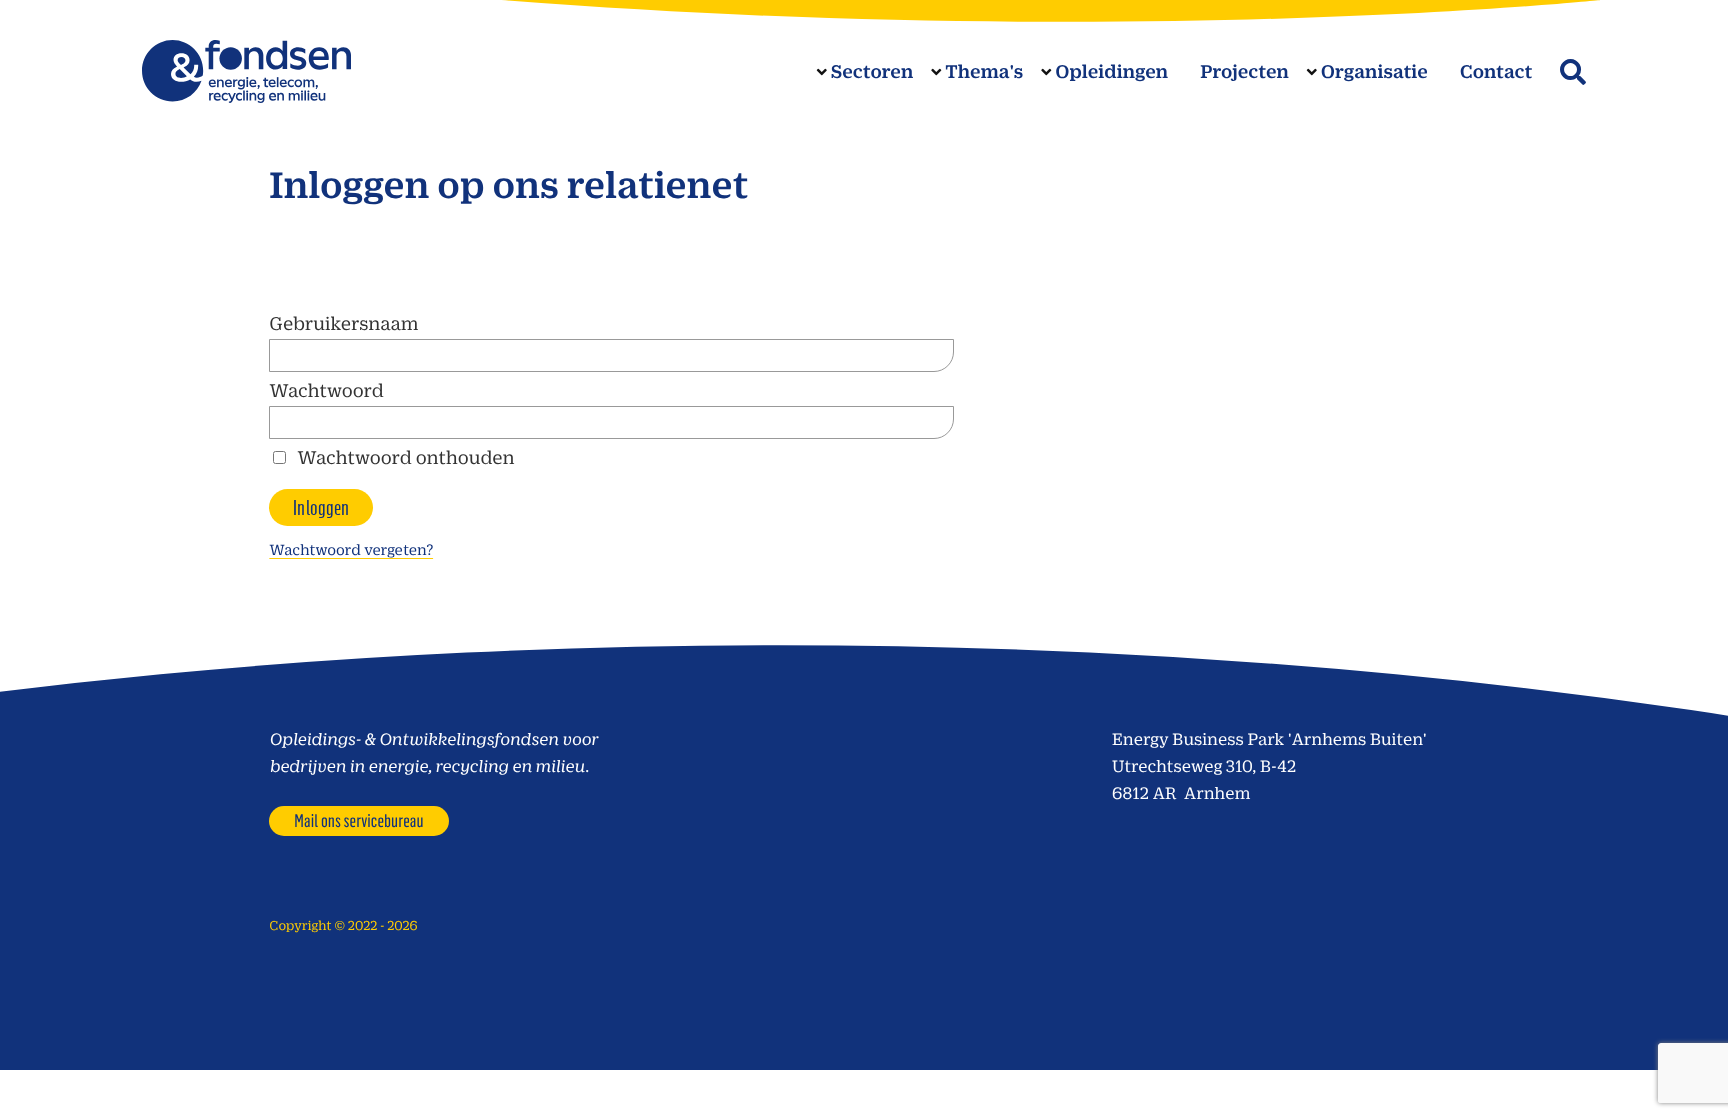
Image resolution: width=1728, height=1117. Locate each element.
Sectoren (872, 71)
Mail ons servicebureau (358, 820)
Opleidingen (1111, 71)
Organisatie (1374, 71)
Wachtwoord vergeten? (351, 549)
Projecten (1244, 71)
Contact (1496, 71)
